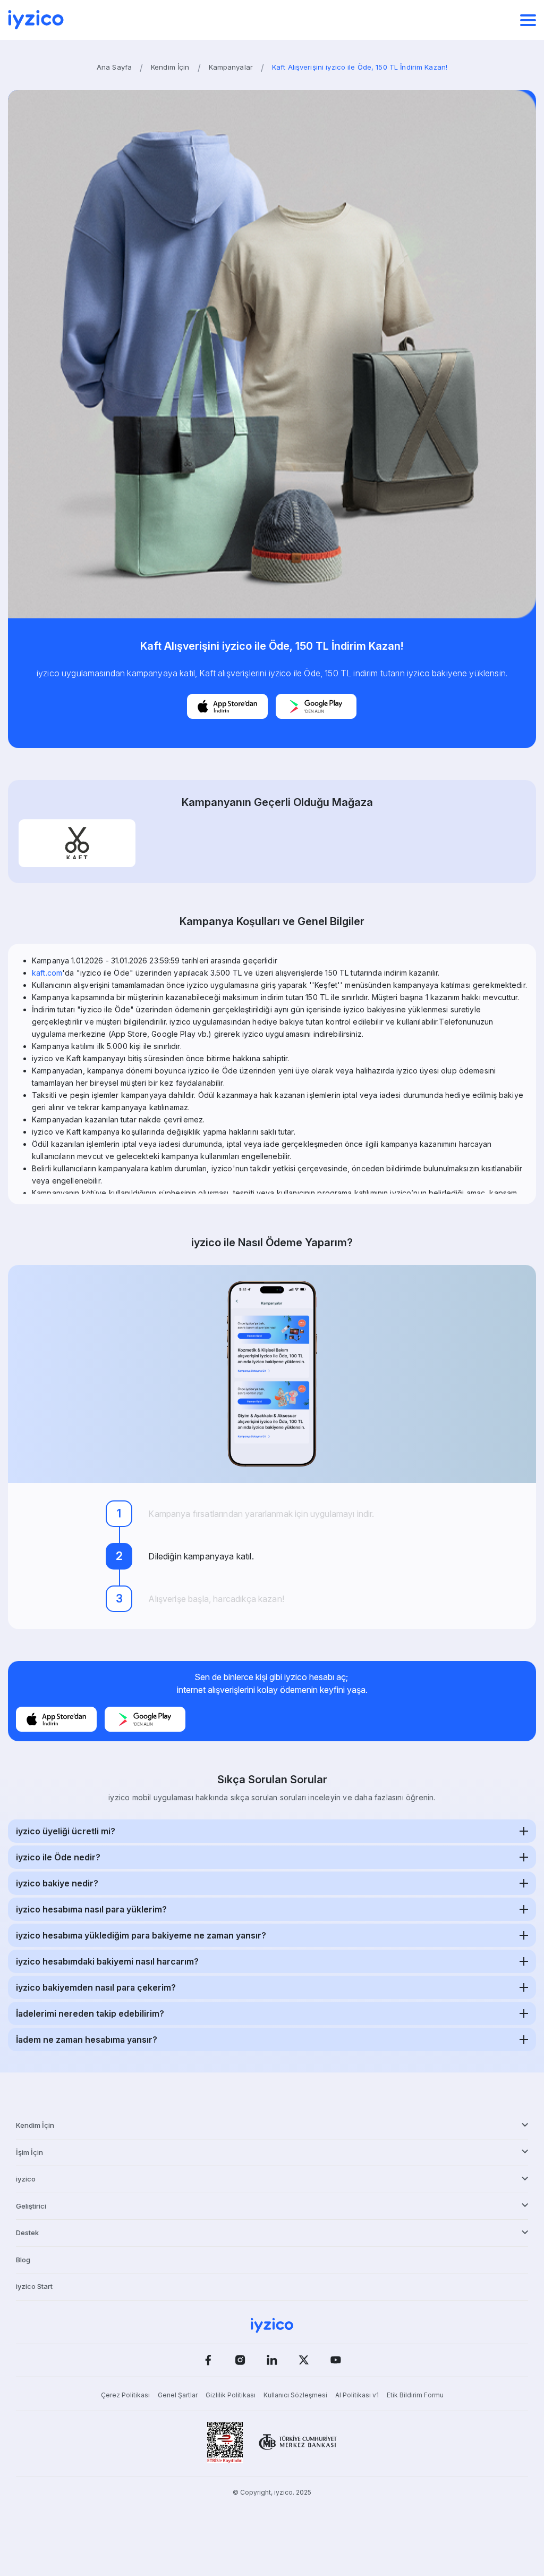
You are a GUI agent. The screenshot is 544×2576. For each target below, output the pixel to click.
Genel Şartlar (178, 2395)
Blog (23, 2260)
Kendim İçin (170, 67)
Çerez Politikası (125, 2395)
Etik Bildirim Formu (415, 2395)
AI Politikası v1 (357, 2395)
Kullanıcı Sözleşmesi (295, 2395)
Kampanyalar (231, 67)
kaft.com (47, 973)
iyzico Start (34, 2286)
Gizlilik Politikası (231, 2395)
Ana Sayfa (114, 67)
